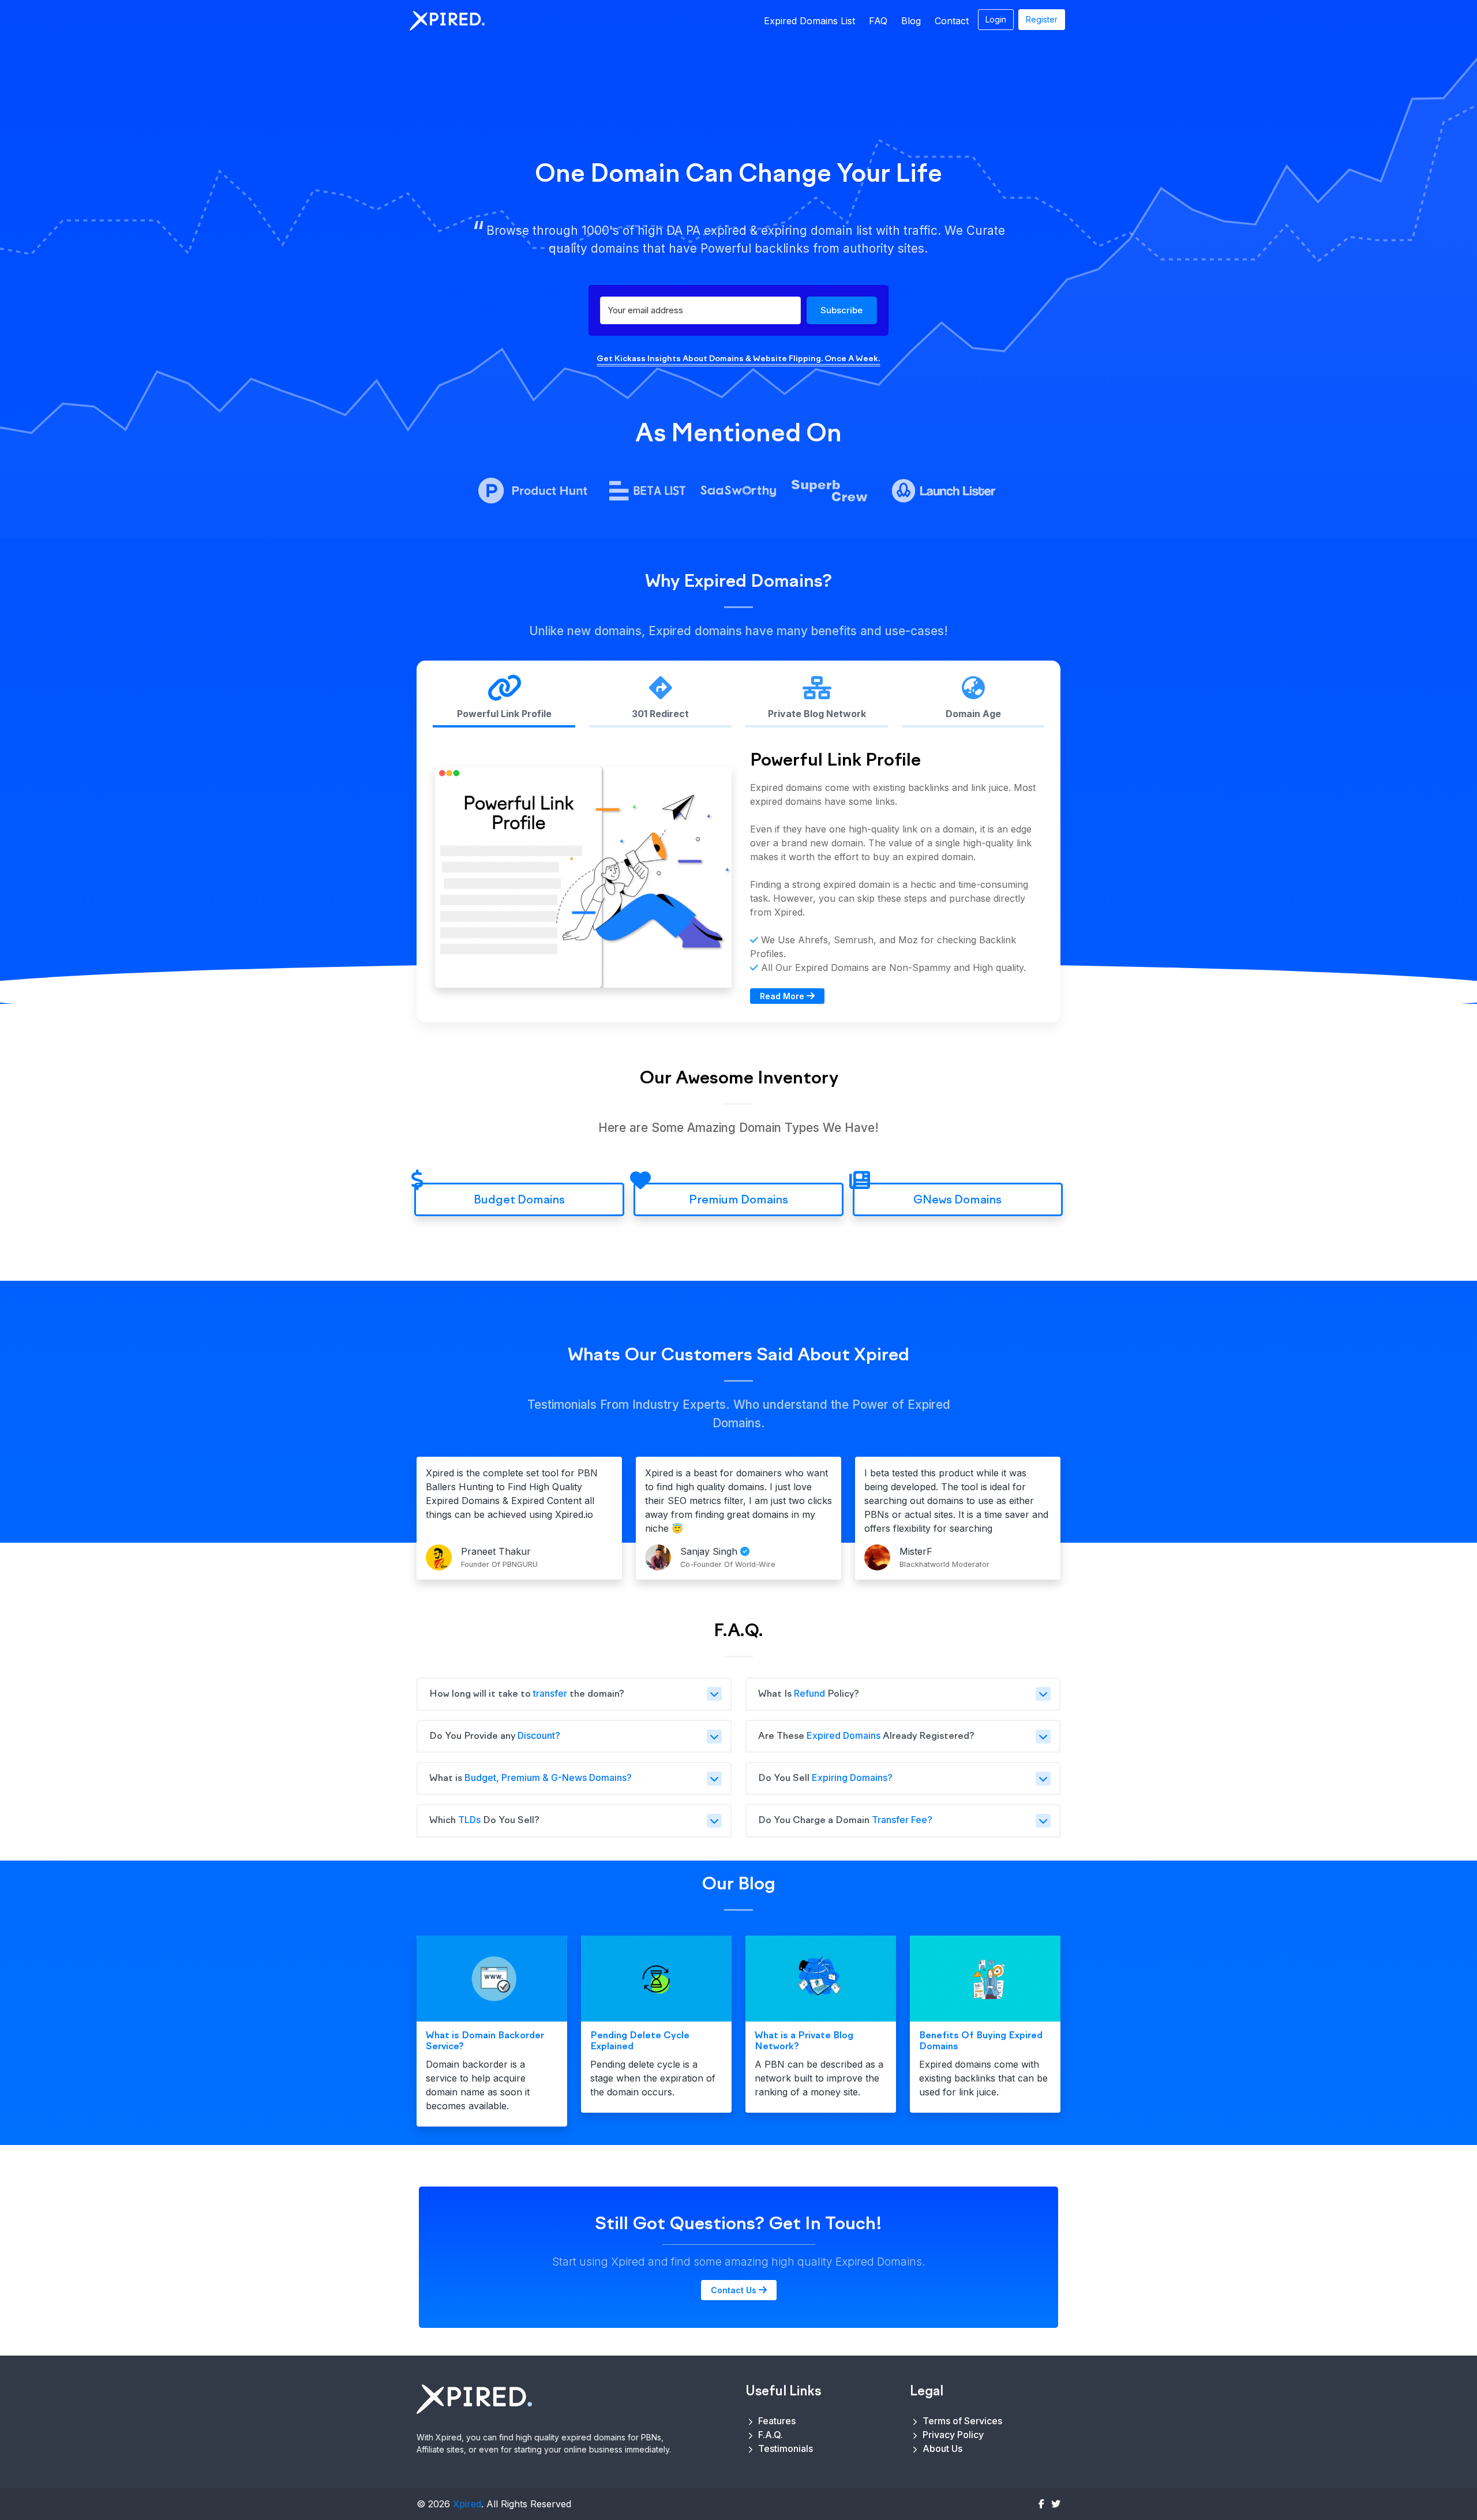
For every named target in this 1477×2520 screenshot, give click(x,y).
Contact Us (735, 2290)
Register (1042, 19)
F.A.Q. (769, 2435)
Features (776, 2421)
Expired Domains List (809, 21)
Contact (952, 21)
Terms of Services (961, 2421)
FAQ (878, 21)
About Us (941, 2448)
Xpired (467, 2504)
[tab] (504, 702)
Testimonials (784, 2448)
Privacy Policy (952, 2435)
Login (996, 19)
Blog (911, 21)
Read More (783, 996)
